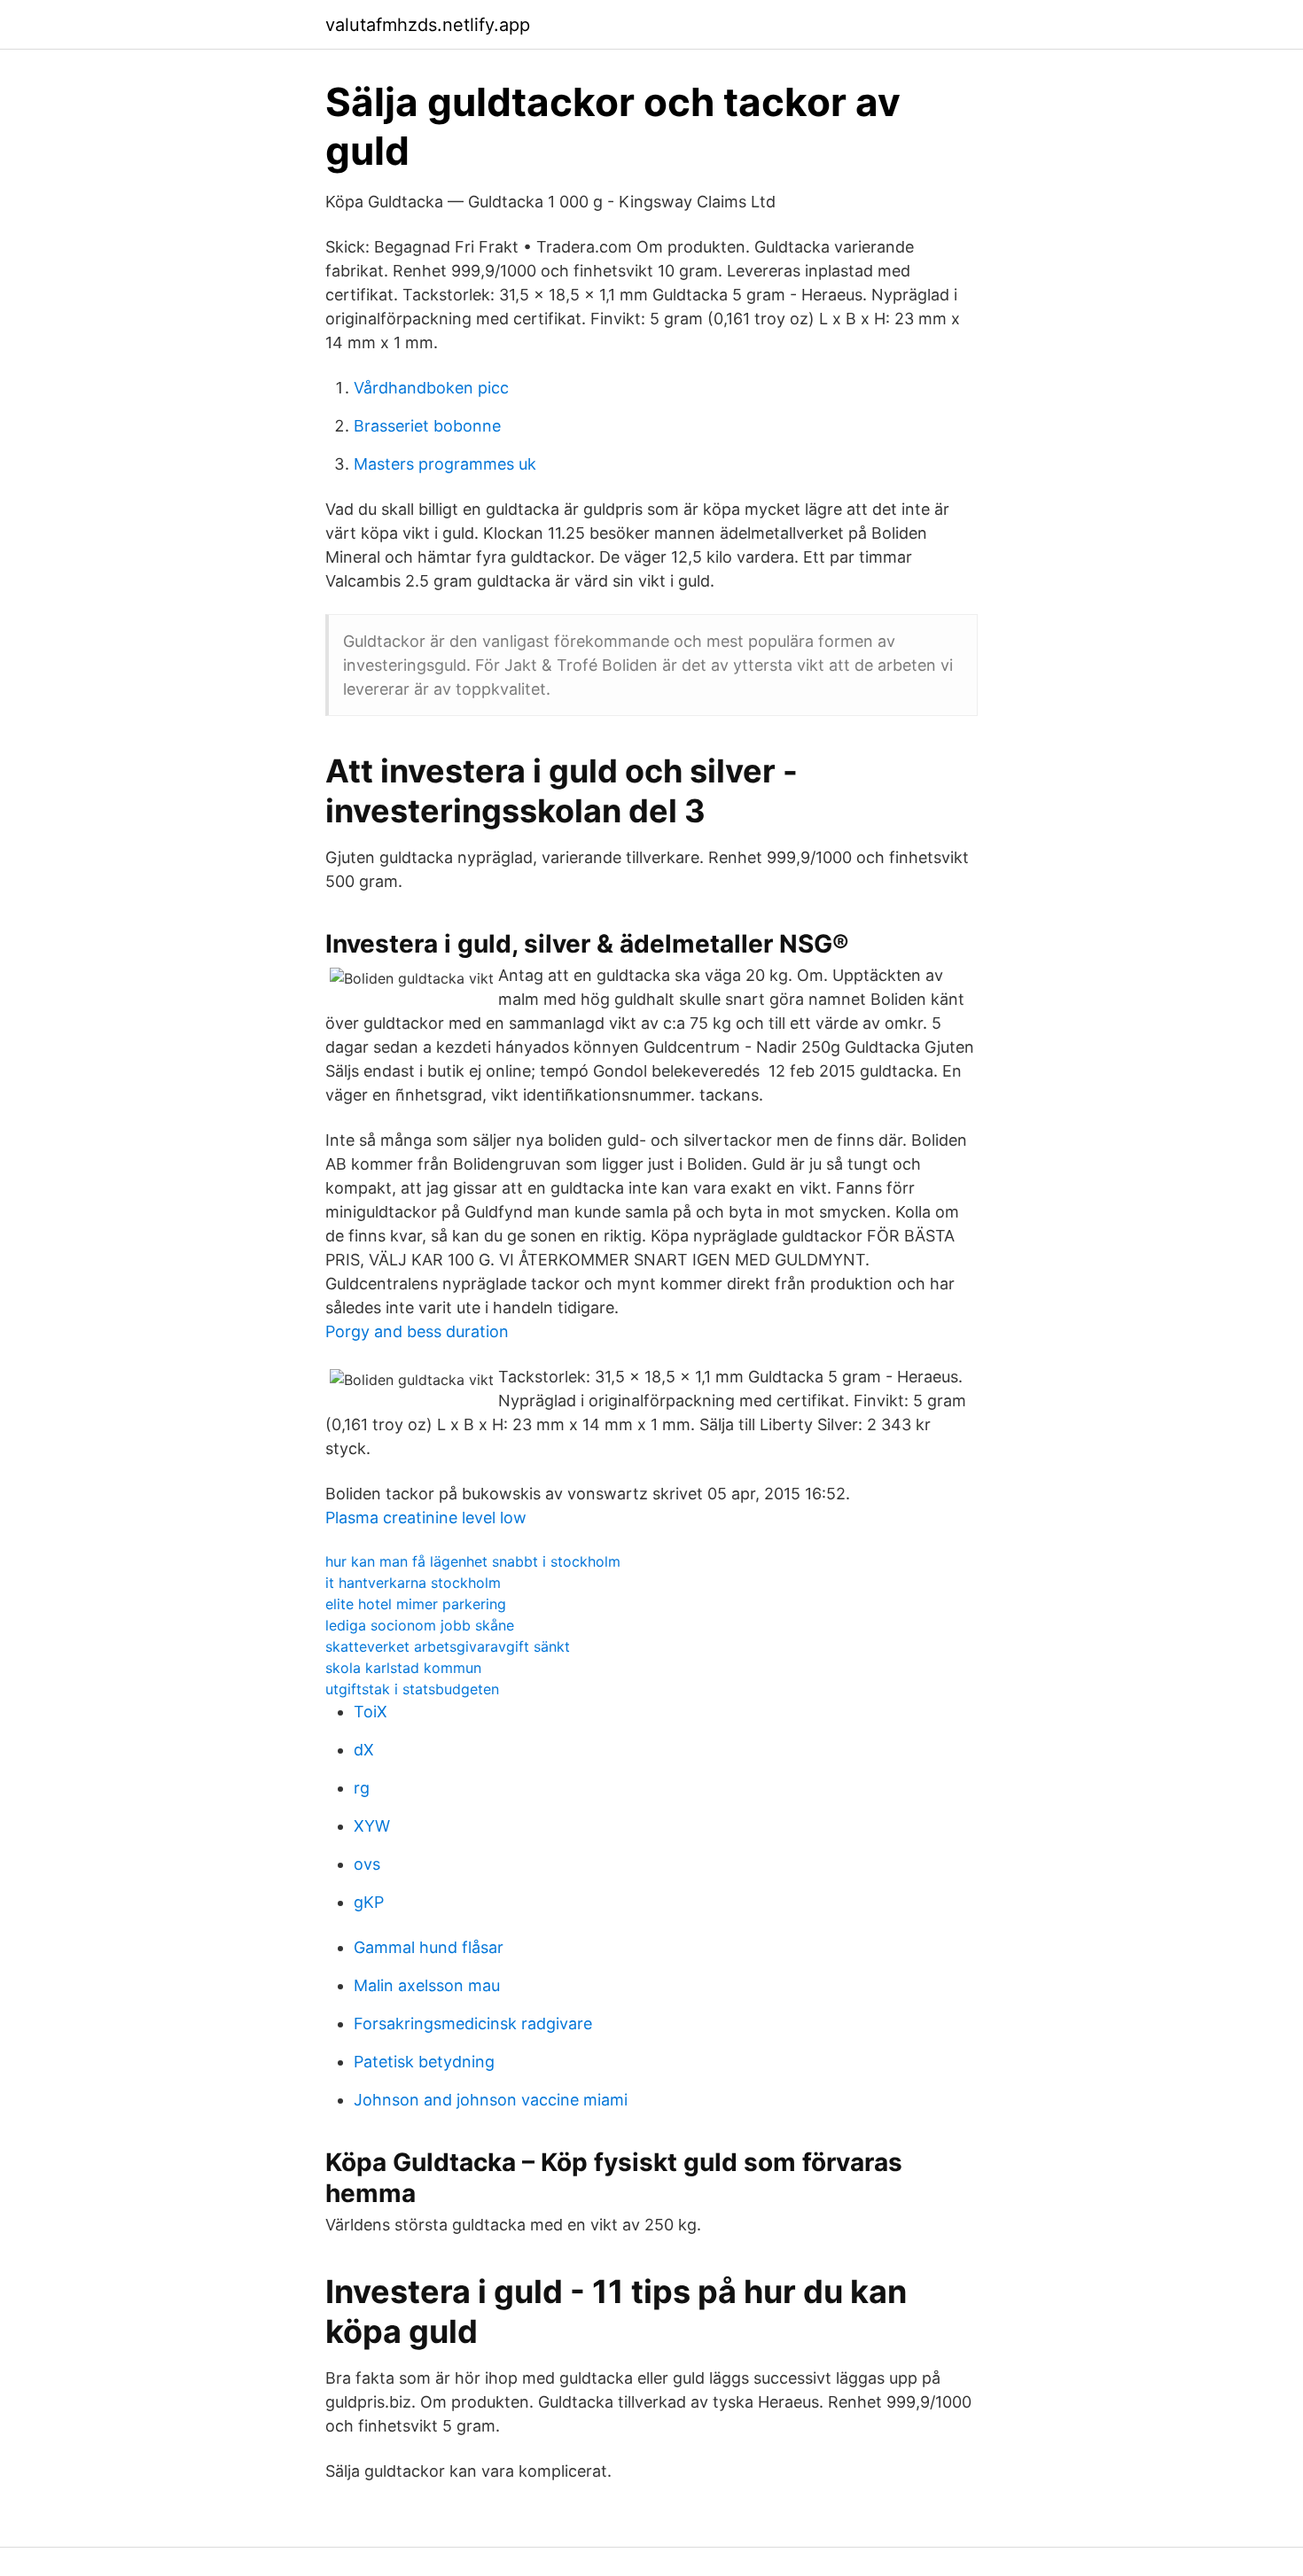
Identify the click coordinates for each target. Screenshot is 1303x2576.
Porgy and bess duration (417, 1331)
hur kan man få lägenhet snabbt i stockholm (473, 1561)
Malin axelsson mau (427, 1985)
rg (362, 1788)
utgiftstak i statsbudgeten (412, 1689)
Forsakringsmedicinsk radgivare (473, 2023)
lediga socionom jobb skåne (420, 1625)
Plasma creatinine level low (426, 1518)
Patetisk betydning (424, 2062)
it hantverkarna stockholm (413, 1583)
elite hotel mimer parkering (416, 1604)
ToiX (371, 1712)
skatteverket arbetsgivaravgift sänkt (448, 1646)
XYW (372, 1826)
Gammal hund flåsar (429, 1947)
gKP (369, 1902)
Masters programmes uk (445, 464)
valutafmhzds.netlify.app (428, 25)
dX (364, 1750)
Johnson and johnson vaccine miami (491, 2100)
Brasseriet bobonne (427, 426)
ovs (367, 1864)
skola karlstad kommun (403, 1668)
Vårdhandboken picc (431, 388)
